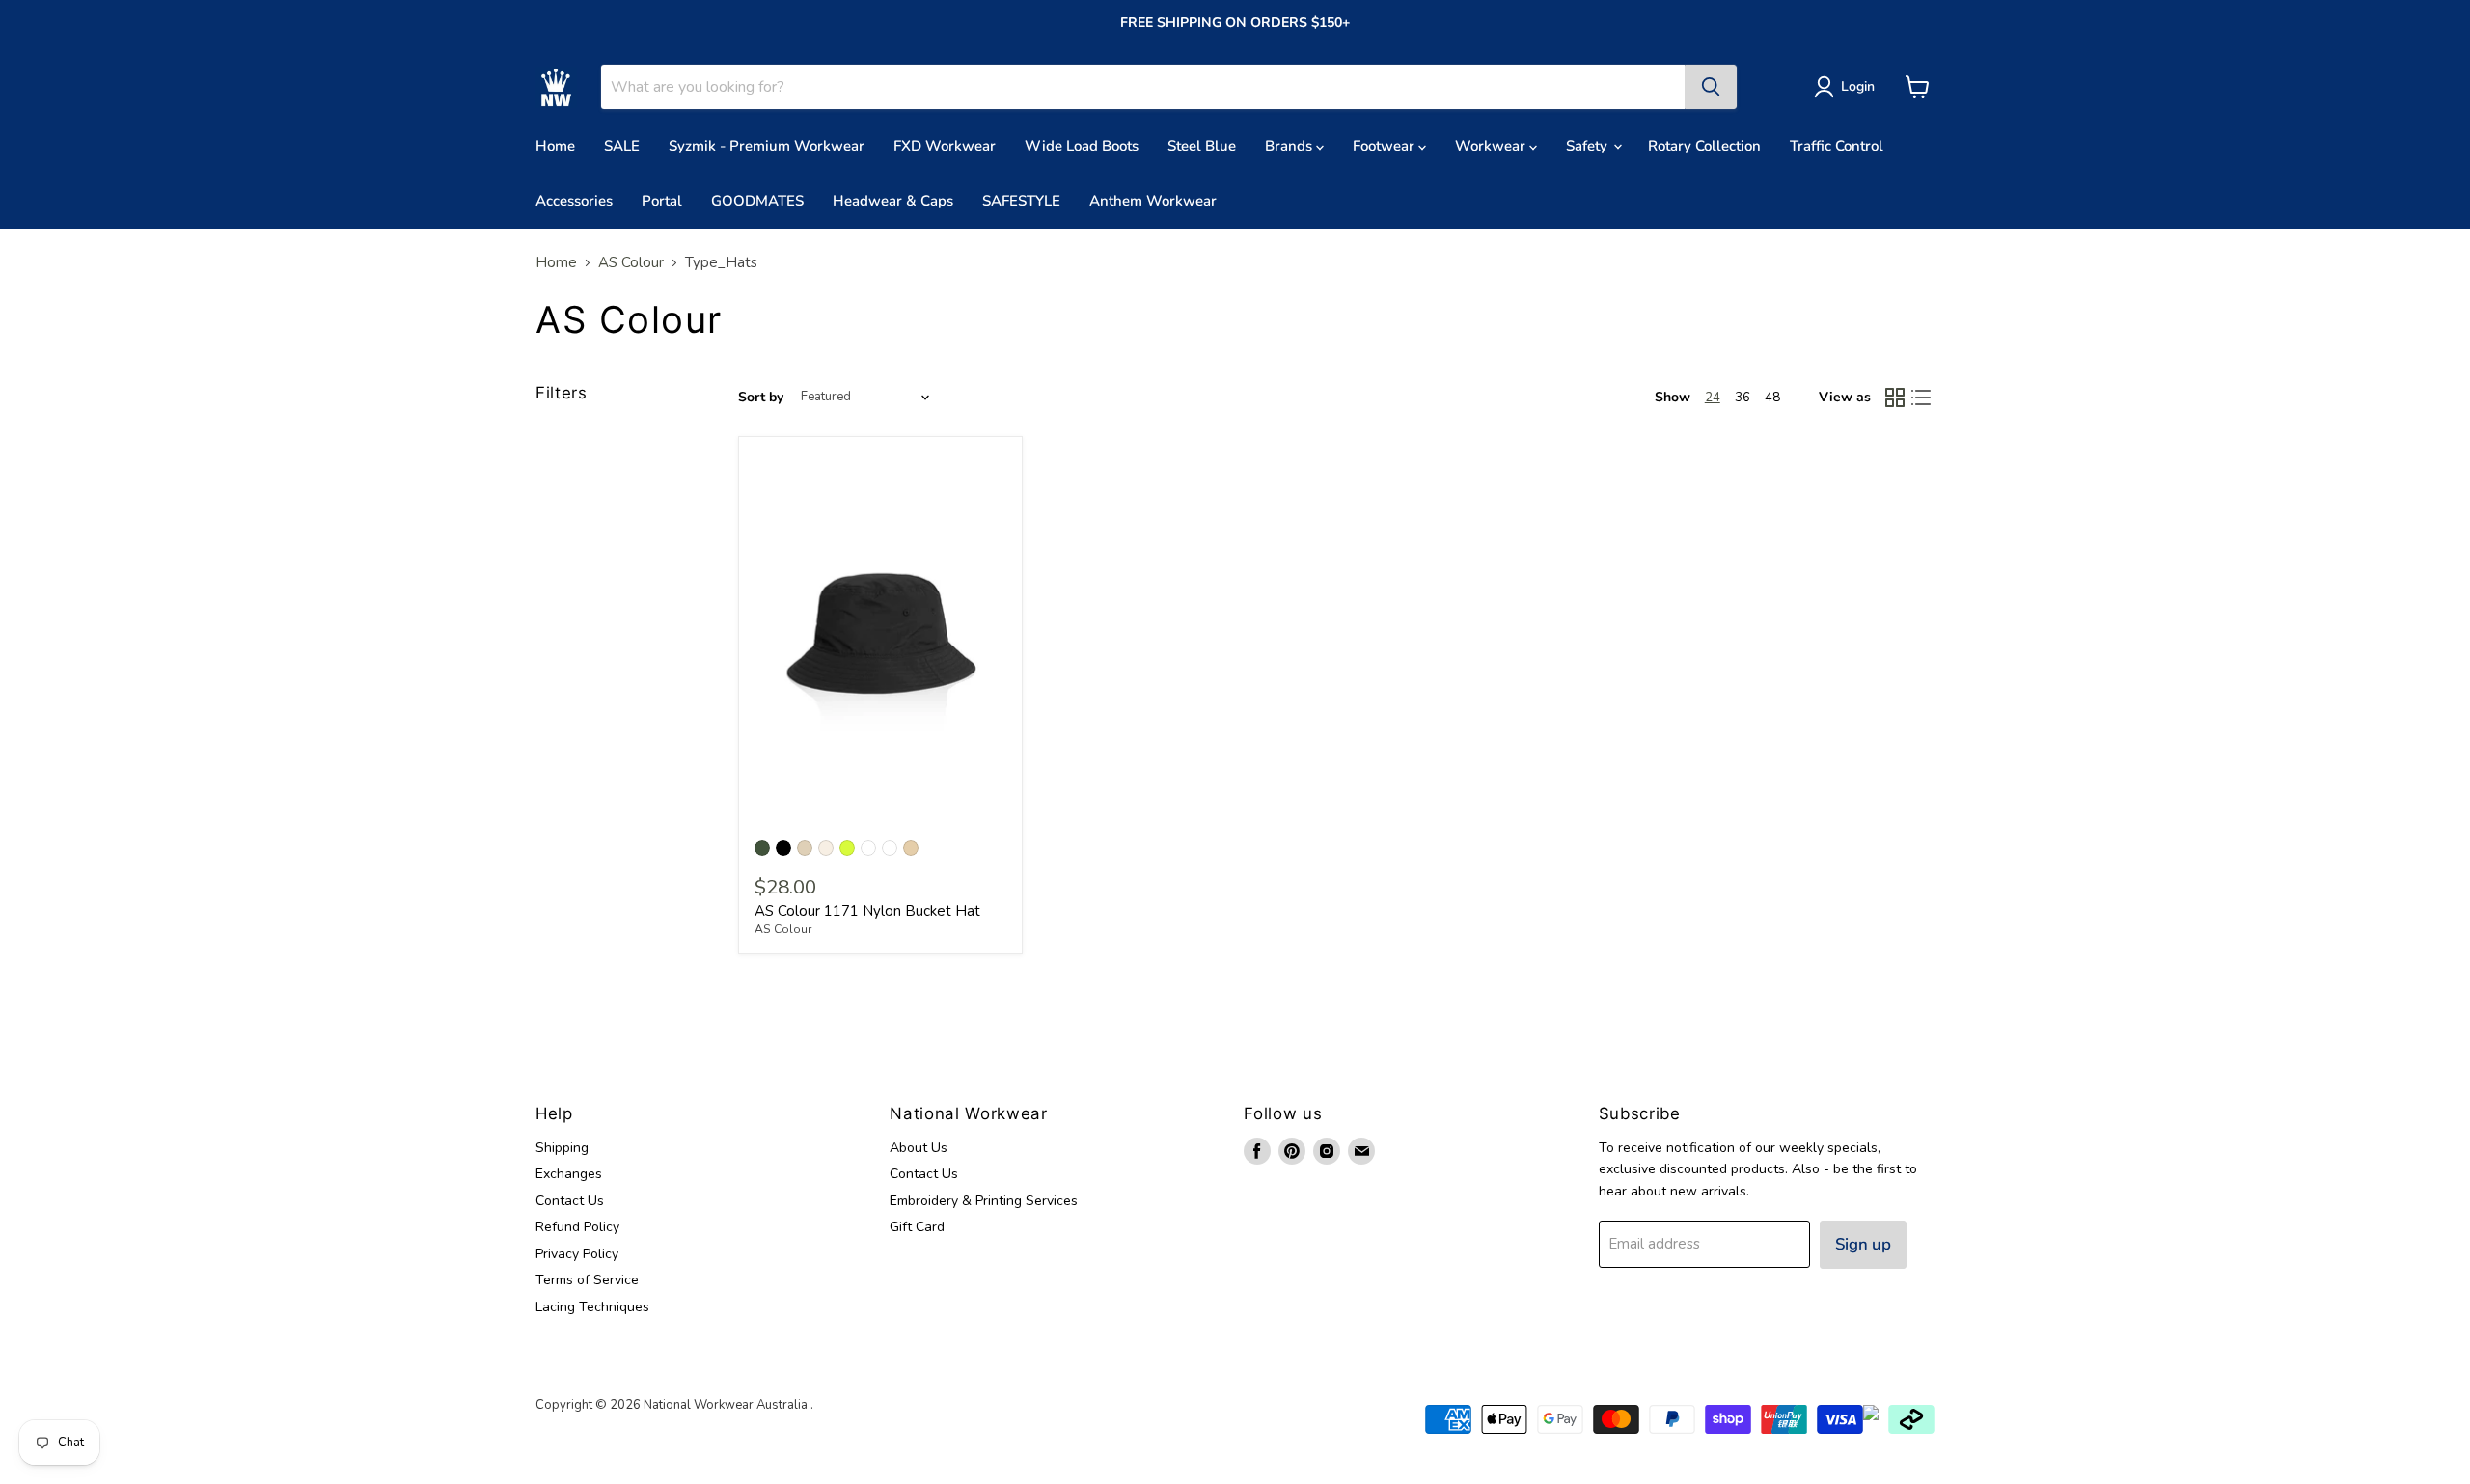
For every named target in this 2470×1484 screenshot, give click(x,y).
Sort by (761, 398)
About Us (919, 1148)
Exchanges (569, 1174)
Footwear (1386, 146)
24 (1713, 398)
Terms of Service (587, 1280)
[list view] (1922, 398)
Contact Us (570, 1201)
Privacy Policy (577, 1254)
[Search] (1711, 87)
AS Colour (631, 263)
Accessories (574, 201)
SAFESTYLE (1021, 201)
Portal (662, 201)
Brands (1290, 146)
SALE (622, 146)
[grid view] (1895, 398)
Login (1858, 86)
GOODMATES (757, 201)
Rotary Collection (1704, 146)
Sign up (1863, 1244)
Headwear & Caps (893, 201)
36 (1743, 398)
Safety (1589, 146)
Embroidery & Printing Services (984, 1201)
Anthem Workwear (1153, 201)
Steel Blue (1202, 146)
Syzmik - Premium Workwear (767, 146)
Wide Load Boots (1082, 146)
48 (1772, 398)
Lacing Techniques (592, 1307)
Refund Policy (577, 1227)
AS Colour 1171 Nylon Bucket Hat (867, 911)
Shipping (562, 1148)
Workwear (1492, 146)
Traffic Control (1837, 146)
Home (555, 146)
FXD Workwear (945, 146)
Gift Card (917, 1227)
